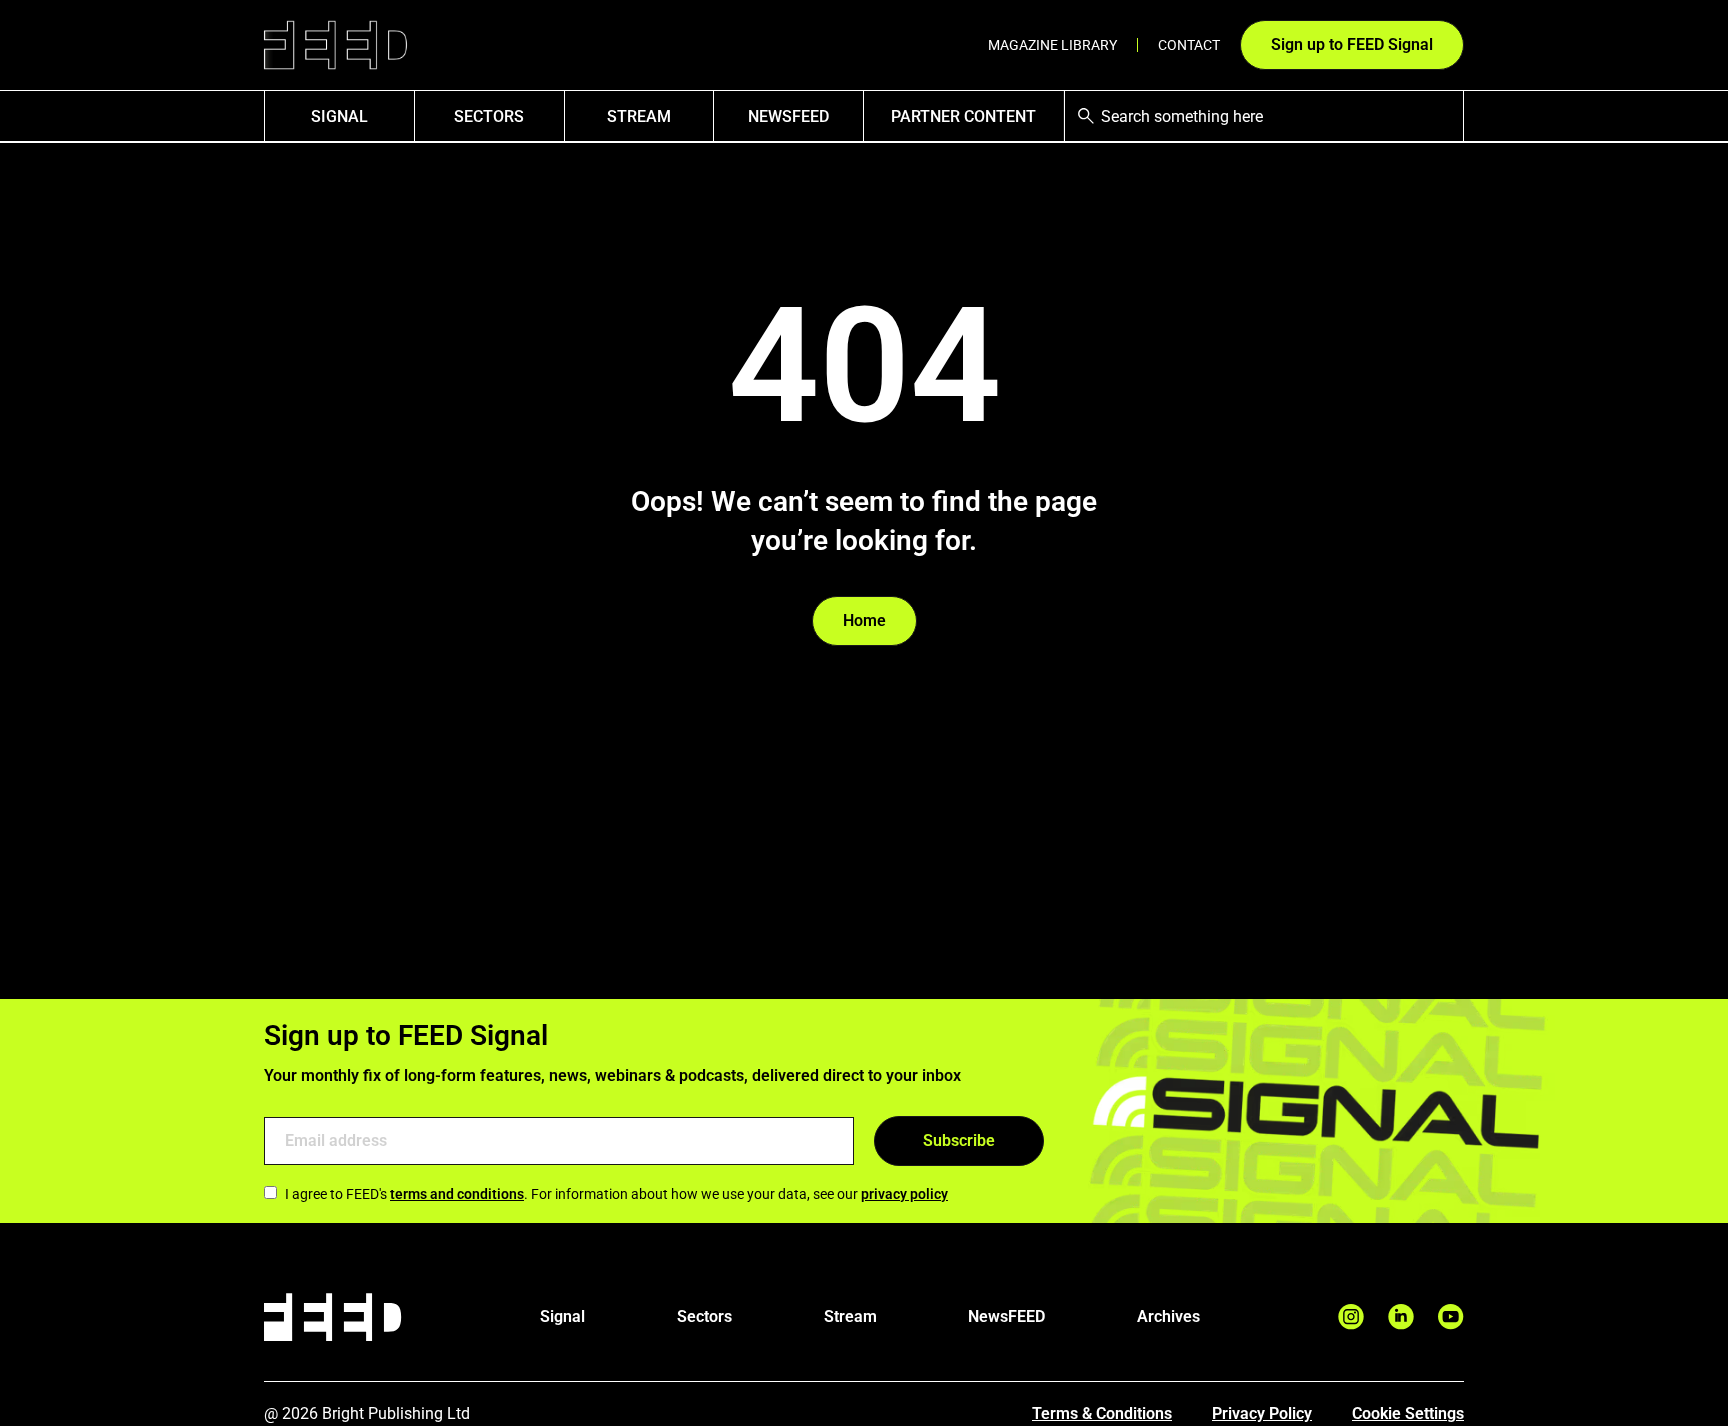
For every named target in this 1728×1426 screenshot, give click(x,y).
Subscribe (959, 1140)
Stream (639, 116)
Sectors (489, 116)
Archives (1168, 1316)
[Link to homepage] (335, 45)
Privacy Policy (1262, 1413)
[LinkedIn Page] (1401, 1316)
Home (864, 620)
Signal (562, 1316)
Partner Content (963, 116)
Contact (1189, 45)
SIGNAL (339, 116)
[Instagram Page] (1351, 1316)
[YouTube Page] (1451, 1316)
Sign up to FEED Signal (1352, 44)
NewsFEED (788, 116)
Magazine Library (1052, 45)
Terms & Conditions (1102, 1413)
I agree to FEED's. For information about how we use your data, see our (616, 1194)
